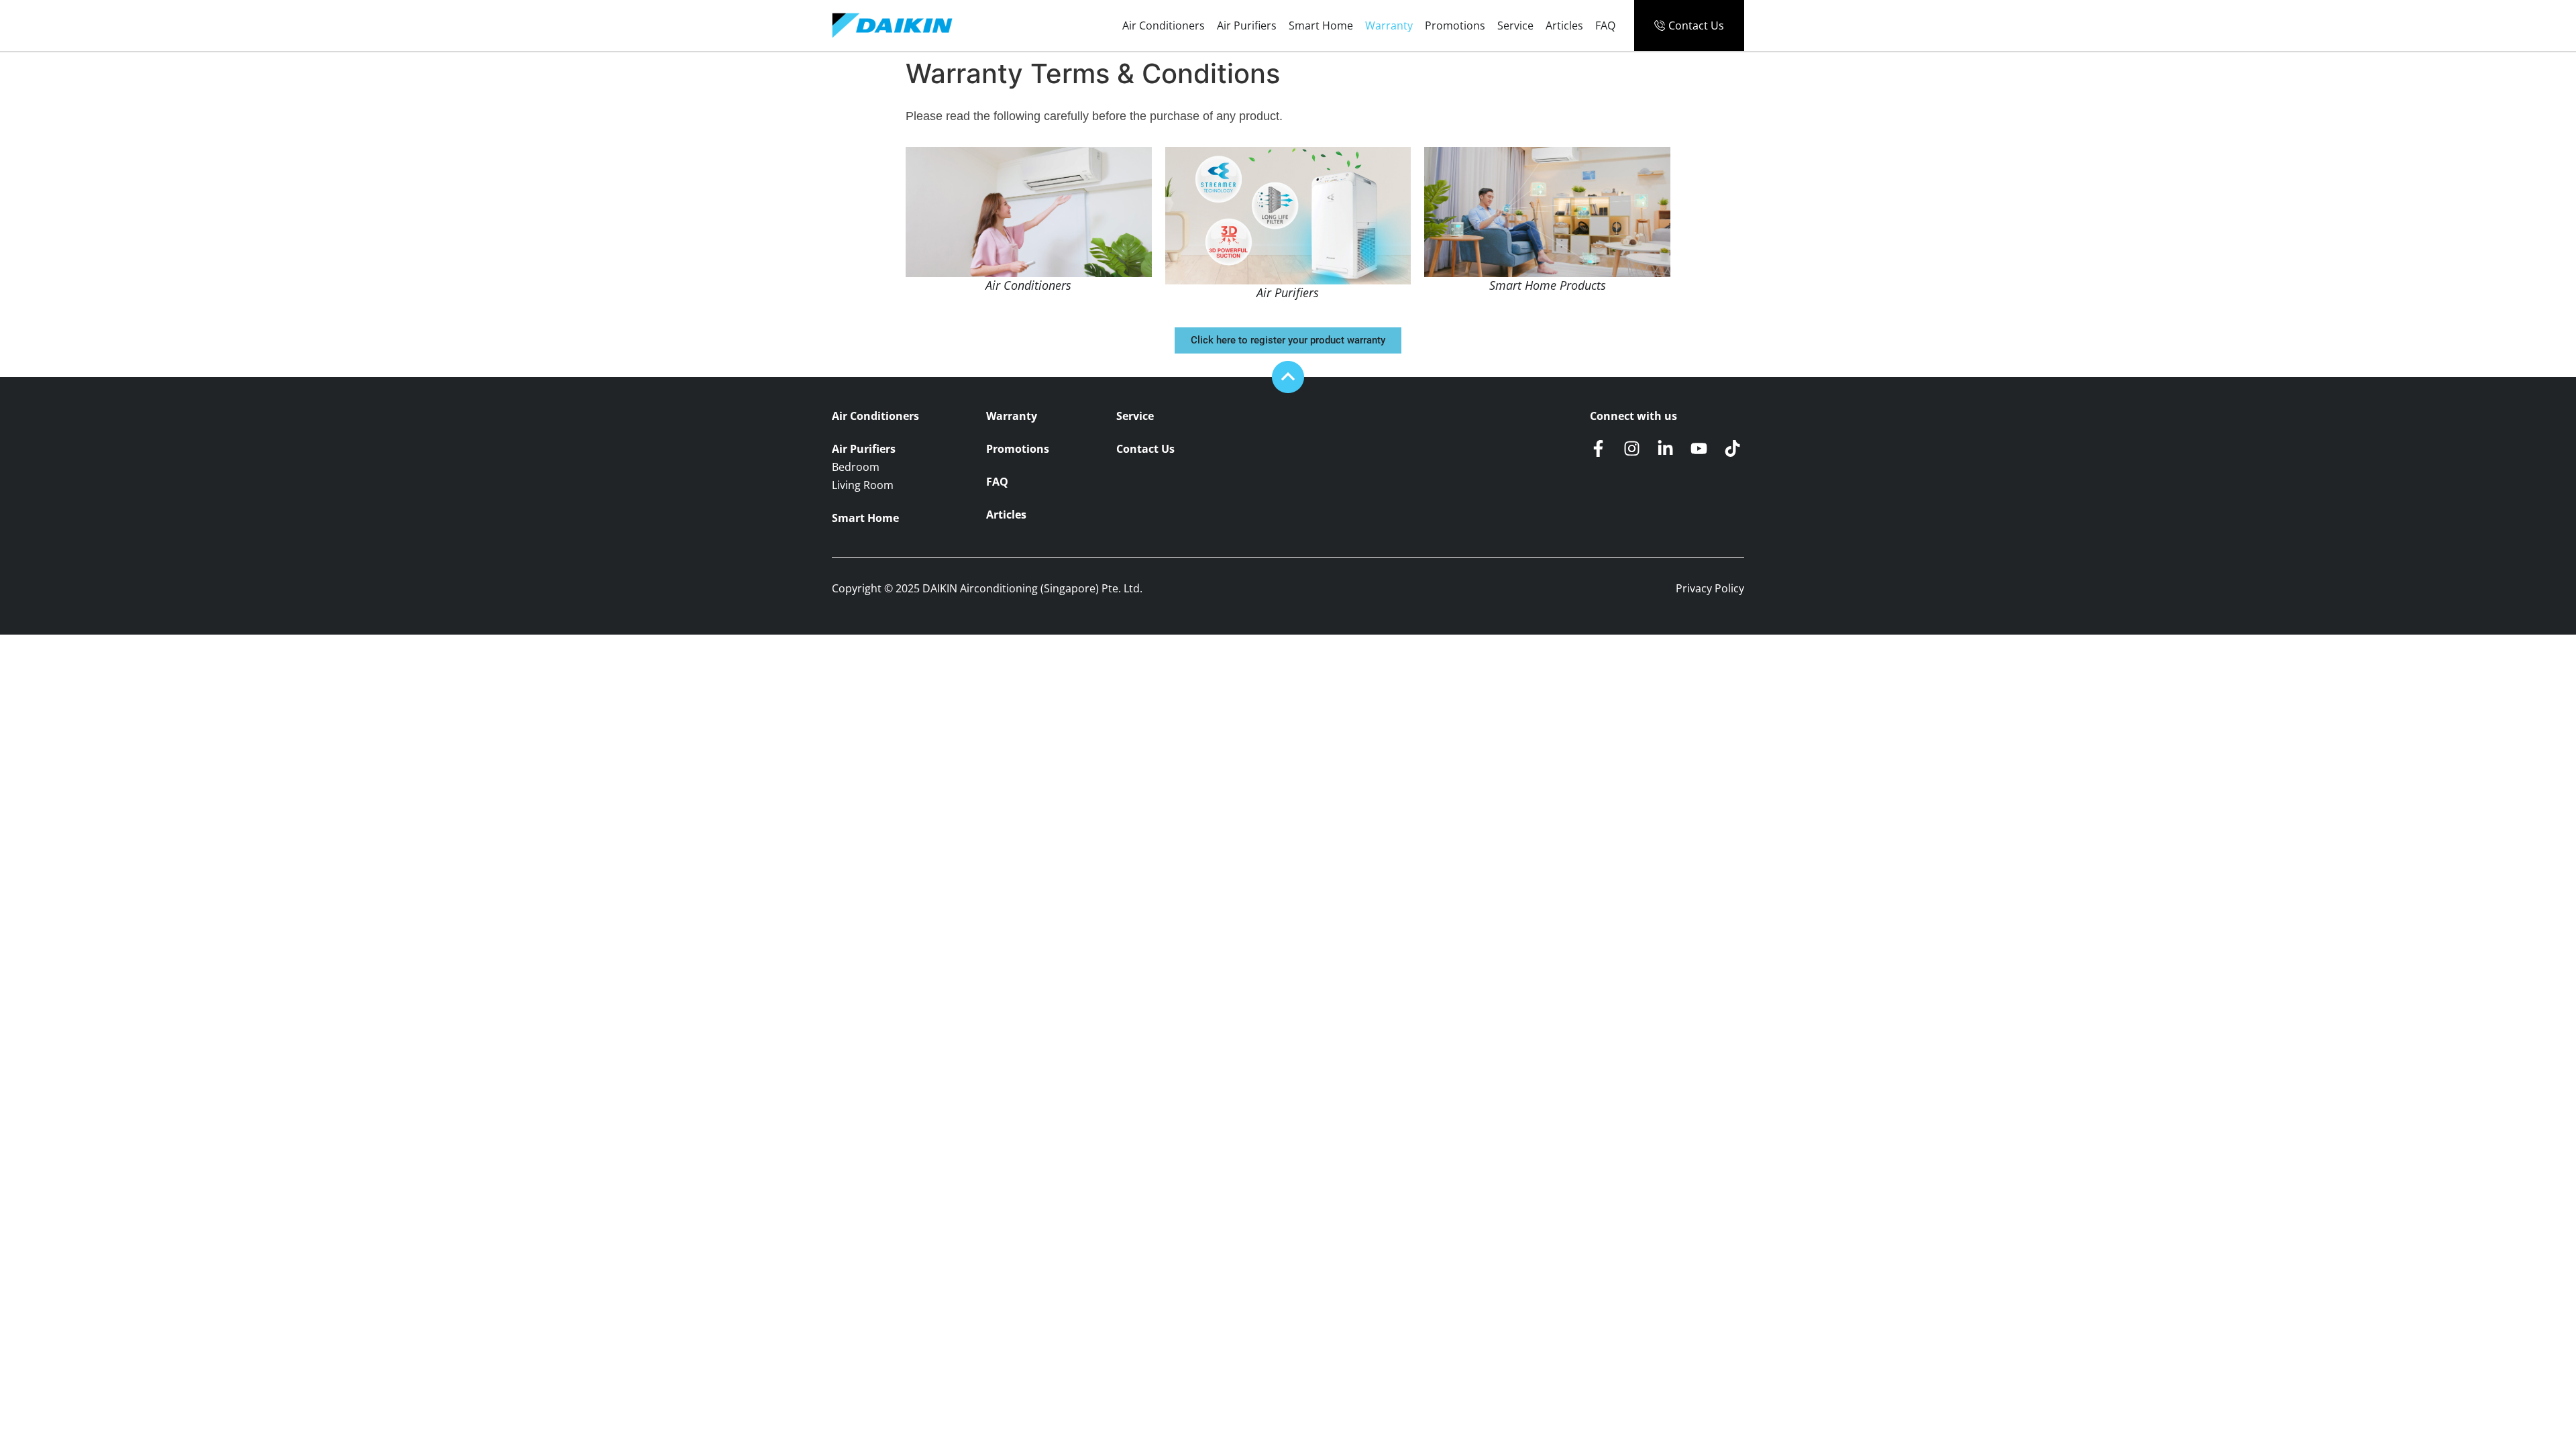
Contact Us (1145, 449)
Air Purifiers (1247, 25)
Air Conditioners (1164, 25)
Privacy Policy (1710, 588)
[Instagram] (1632, 448)
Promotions (1455, 25)
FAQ (1605, 25)
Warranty (1389, 25)
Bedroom (856, 467)
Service (1515, 25)
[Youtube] (1699, 448)
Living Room (863, 485)
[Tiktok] (1732, 448)
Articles (1564, 25)
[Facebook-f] (1598, 448)
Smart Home (1321, 25)
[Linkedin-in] (1665, 448)
